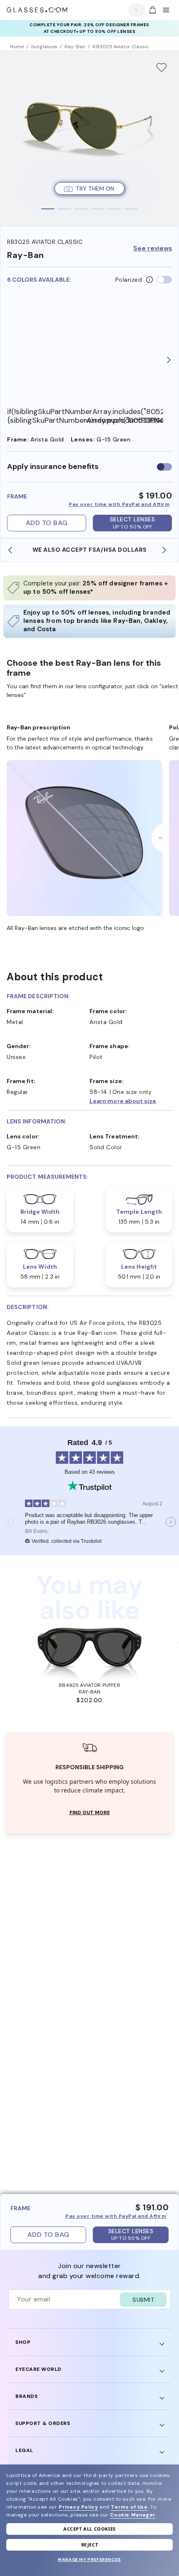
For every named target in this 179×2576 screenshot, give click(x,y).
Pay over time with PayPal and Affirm (119, 504)
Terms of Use (129, 2507)
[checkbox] (164, 467)
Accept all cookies (89, 2529)
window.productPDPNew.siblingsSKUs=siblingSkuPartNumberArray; (124, 420)
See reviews (153, 249)
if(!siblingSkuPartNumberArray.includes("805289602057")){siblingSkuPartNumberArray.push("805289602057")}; (46, 416)
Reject (90, 2545)
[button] (131, 1101)
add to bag (47, 523)
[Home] (37, 10)
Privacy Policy (78, 2507)
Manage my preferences (89, 2560)
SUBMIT (143, 2300)
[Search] (134, 10)
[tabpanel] (89, 138)
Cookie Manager (133, 2515)
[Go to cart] (152, 10)
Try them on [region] (95, 188)
